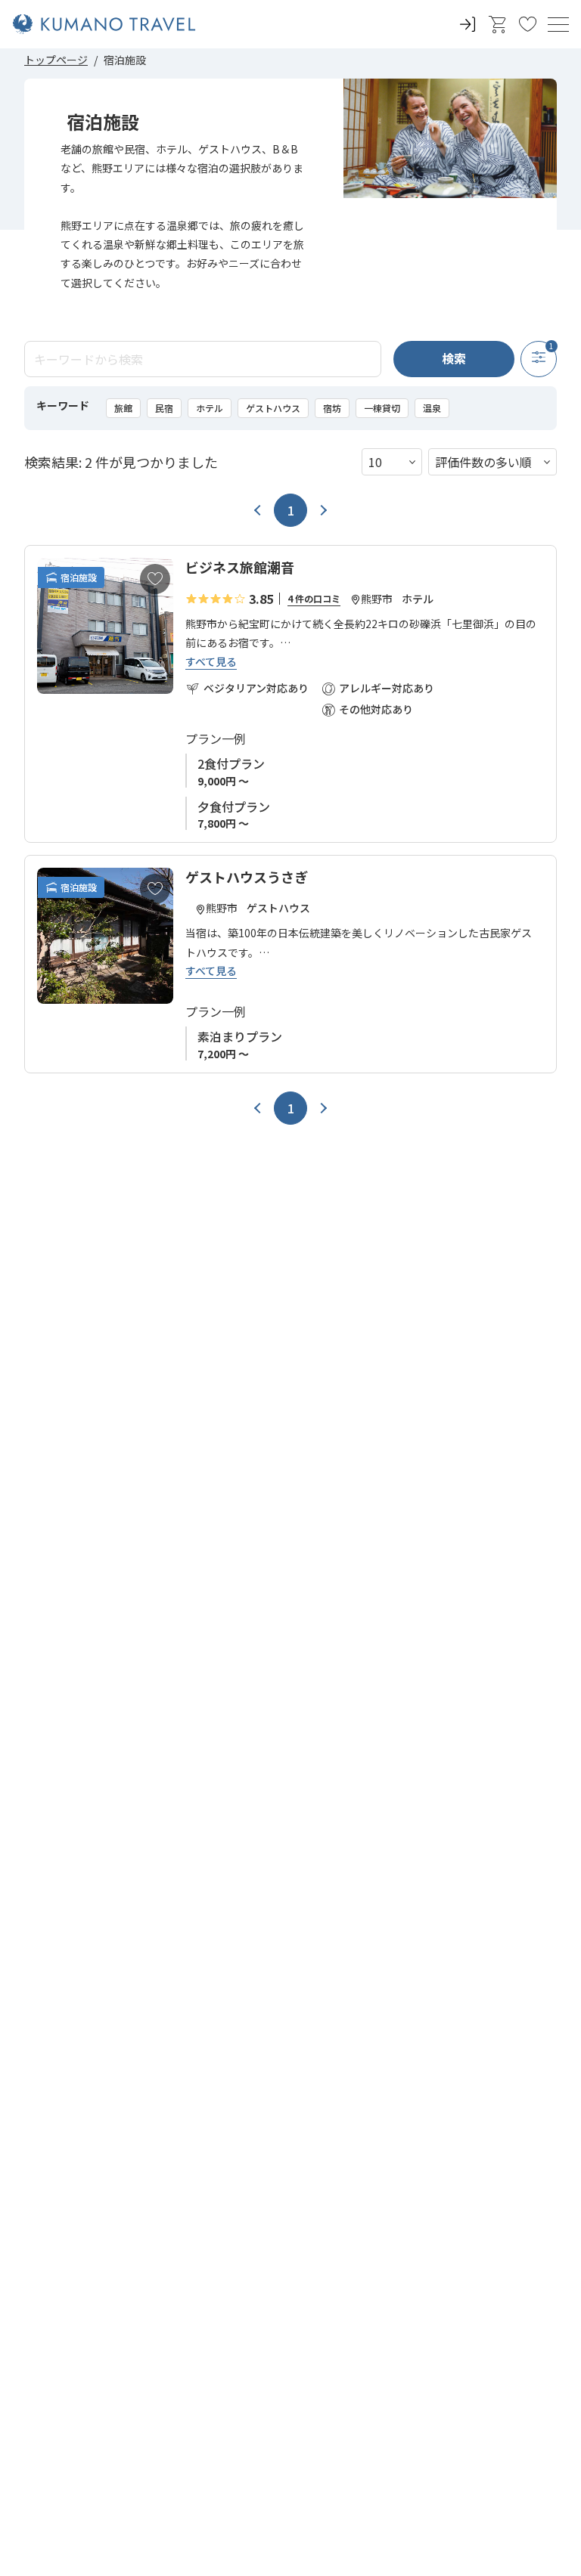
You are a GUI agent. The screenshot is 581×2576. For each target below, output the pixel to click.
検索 (454, 358)
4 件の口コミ (314, 598)
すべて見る (211, 662)
